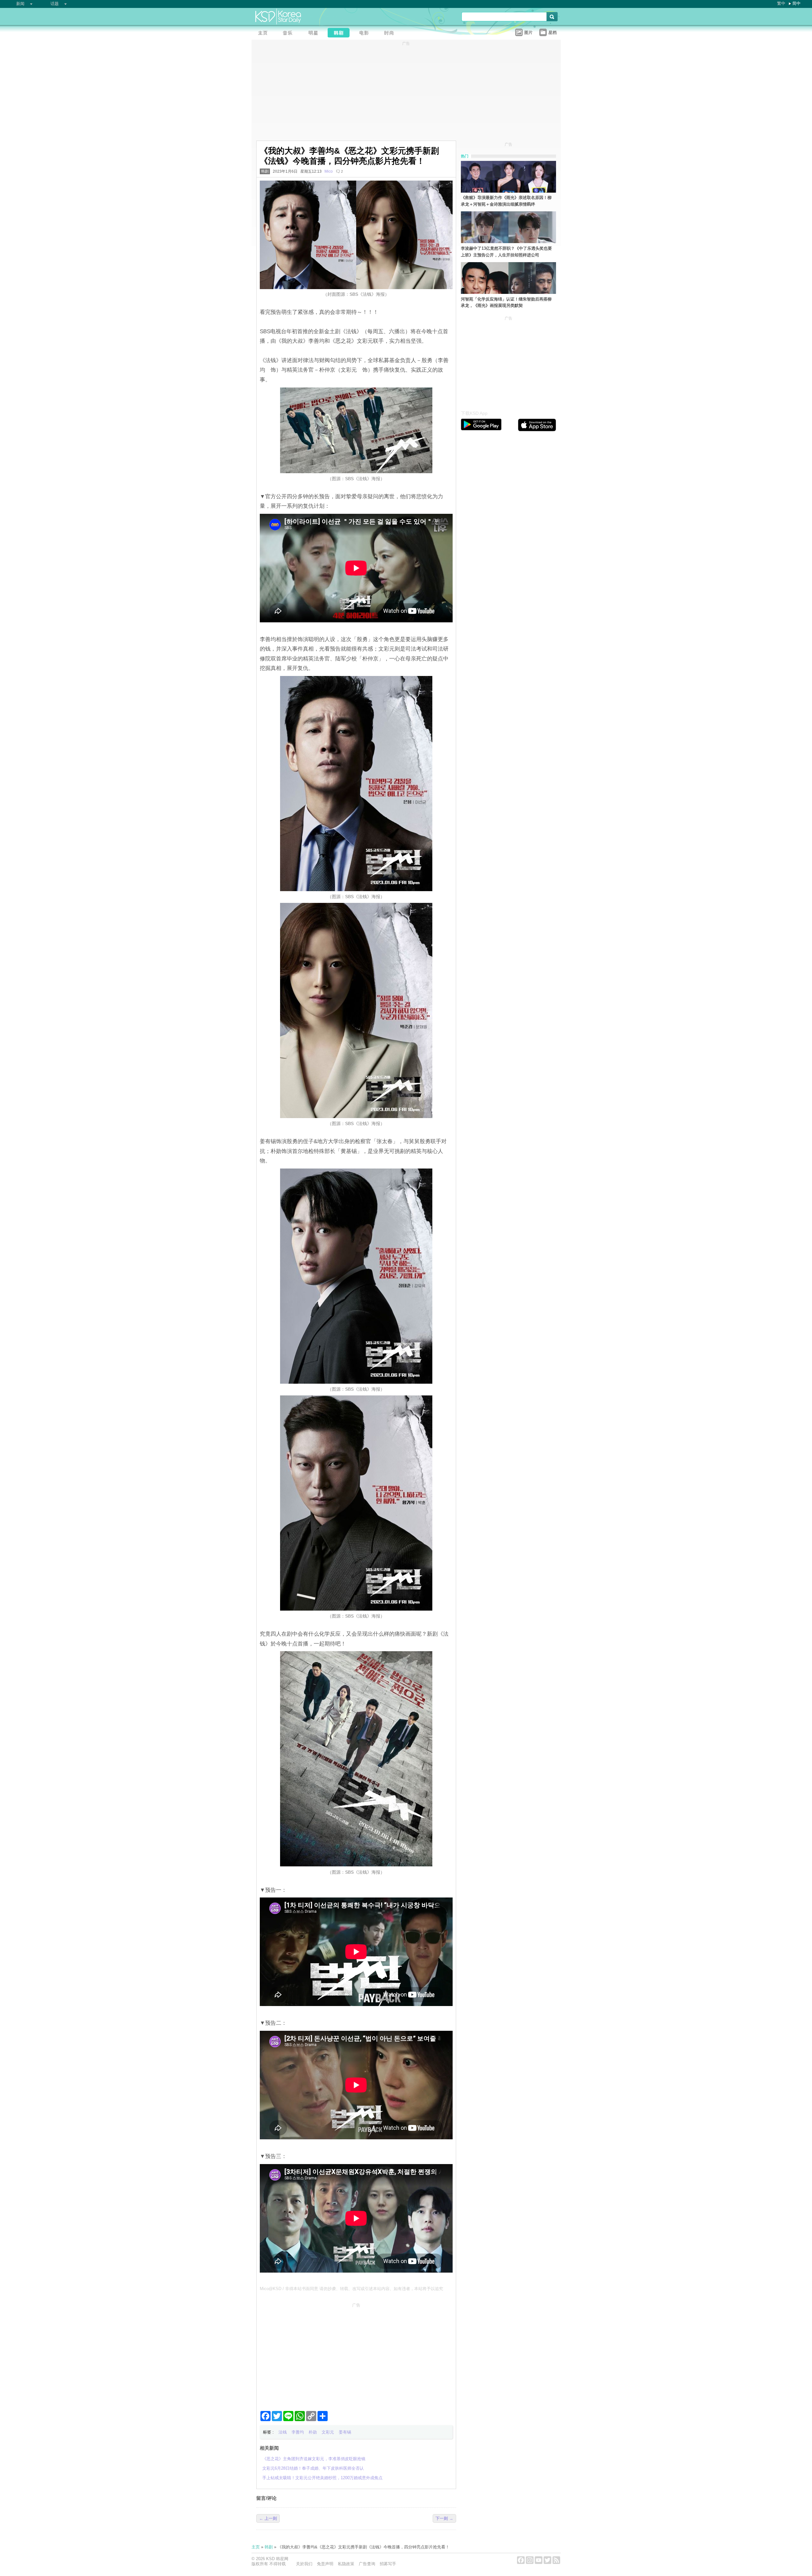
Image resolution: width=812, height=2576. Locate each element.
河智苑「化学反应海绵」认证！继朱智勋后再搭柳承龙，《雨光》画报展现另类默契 (506, 302)
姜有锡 (345, 2432)
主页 (256, 2547)
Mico (329, 171)
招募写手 (388, 2564)
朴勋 (313, 2432)
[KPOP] (290, 33)
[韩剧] (340, 33)
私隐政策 (346, 2564)
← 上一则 (268, 2518)
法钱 (283, 2432)
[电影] (366, 33)
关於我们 (304, 2564)
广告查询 (367, 2564)
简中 (796, 3)
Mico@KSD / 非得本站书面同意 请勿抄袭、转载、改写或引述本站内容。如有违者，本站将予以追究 (351, 2289)
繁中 (781, 3)
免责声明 (325, 2564)
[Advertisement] (356, 2354)
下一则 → (444, 2518)
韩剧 (265, 171)
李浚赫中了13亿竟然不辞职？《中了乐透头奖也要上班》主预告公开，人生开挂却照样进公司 (506, 252)
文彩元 (328, 2432)
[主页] (264, 33)
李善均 (298, 2432)
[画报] (391, 33)
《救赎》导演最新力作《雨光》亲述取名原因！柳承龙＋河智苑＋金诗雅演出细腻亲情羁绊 (506, 201)
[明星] (315, 33)
